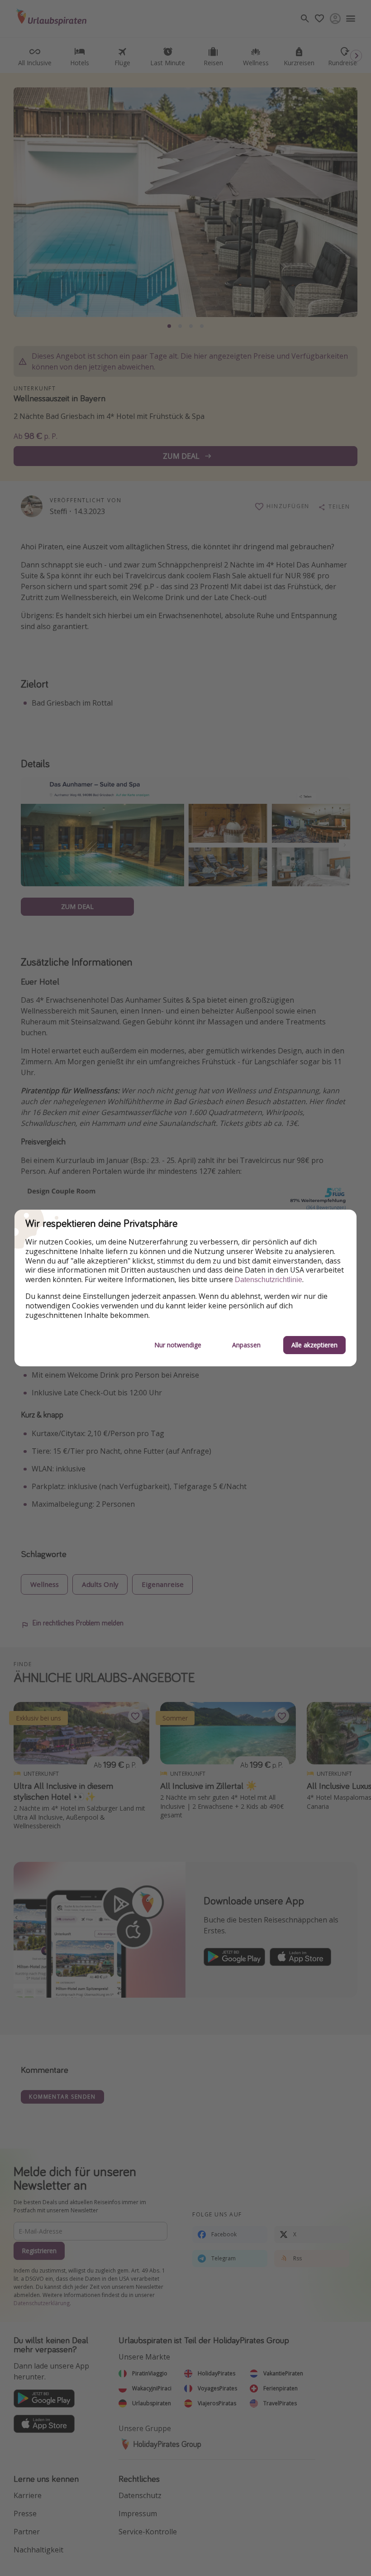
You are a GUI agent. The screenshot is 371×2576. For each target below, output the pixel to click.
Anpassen (246, 1345)
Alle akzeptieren (314, 1345)
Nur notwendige (178, 1345)
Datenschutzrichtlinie (269, 1280)
